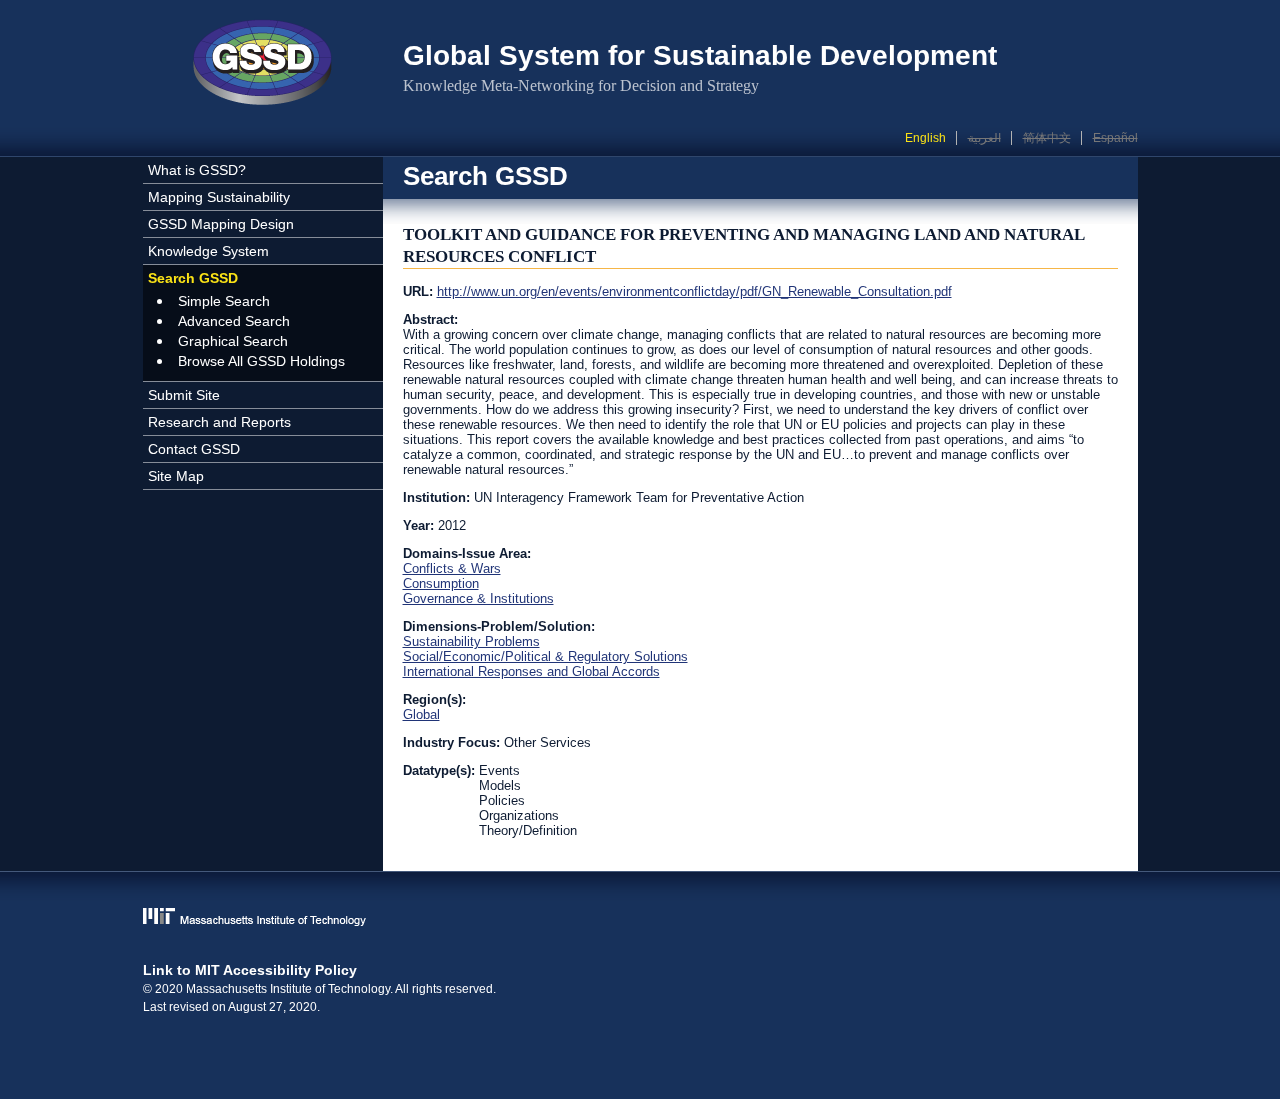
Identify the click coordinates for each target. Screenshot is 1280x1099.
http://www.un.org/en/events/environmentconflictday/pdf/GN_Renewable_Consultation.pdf (694, 291)
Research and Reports (219, 422)
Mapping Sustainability (219, 197)
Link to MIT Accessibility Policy (250, 970)
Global (421, 714)
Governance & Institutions (478, 598)
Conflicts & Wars (452, 568)
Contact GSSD (194, 449)
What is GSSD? (197, 170)
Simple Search (224, 301)
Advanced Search (234, 321)
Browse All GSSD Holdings (261, 361)
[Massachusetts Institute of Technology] (640, 918)
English (925, 138)
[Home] (263, 65)
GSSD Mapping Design (221, 224)
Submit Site (184, 395)
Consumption (441, 583)
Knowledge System (208, 251)
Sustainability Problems (471, 641)
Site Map (176, 476)
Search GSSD (193, 278)
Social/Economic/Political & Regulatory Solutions (545, 656)
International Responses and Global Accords (531, 671)
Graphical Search (233, 341)
